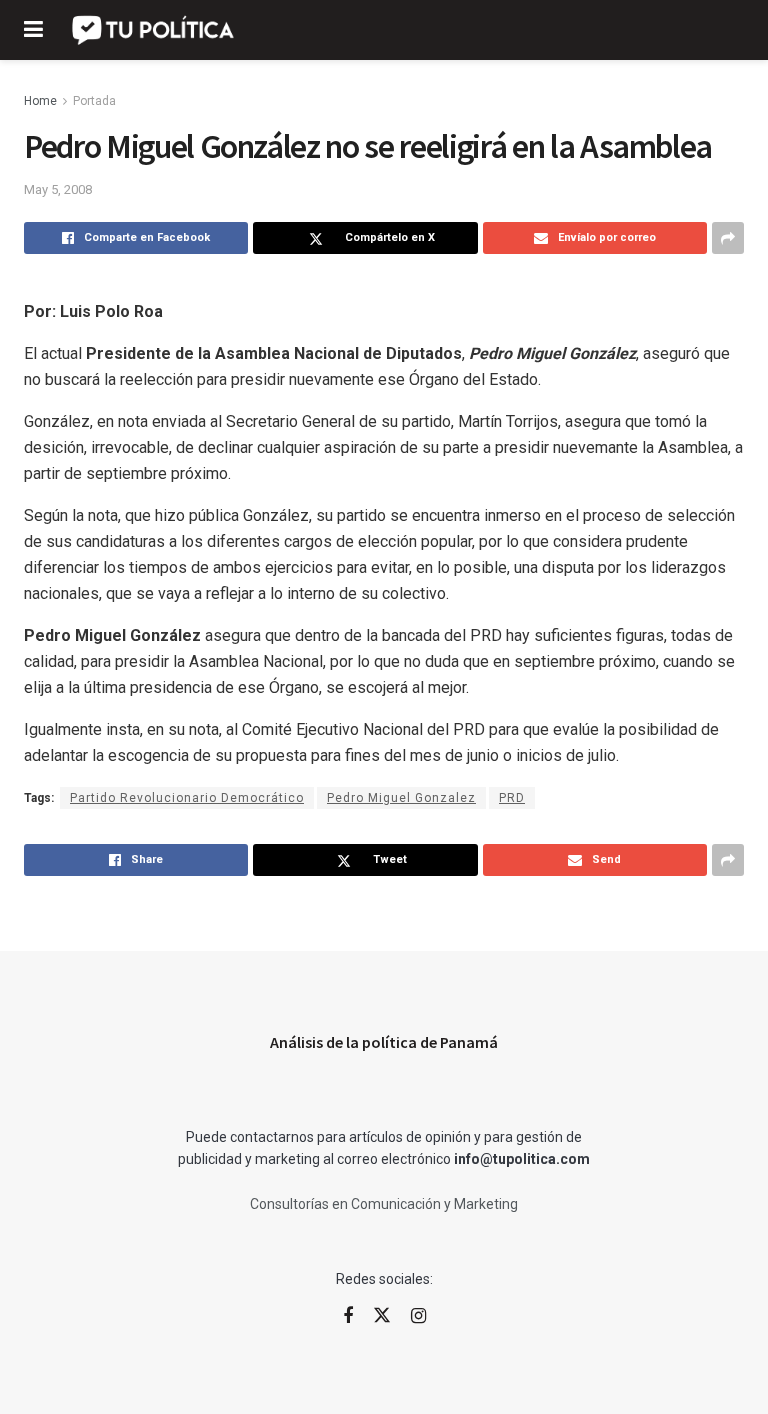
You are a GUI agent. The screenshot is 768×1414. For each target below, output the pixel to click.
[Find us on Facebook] (348, 1316)
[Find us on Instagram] (418, 1316)
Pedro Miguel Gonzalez (401, 798)
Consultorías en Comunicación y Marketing (384, 1204)
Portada (94, 101)
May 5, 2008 (58, 189)
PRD (512, 798)
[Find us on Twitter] (382, 1316)
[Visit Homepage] (154, 30)
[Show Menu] (33, 30)
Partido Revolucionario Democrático (187, 798)
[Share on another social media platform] (728, 238)
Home (40, 101)
